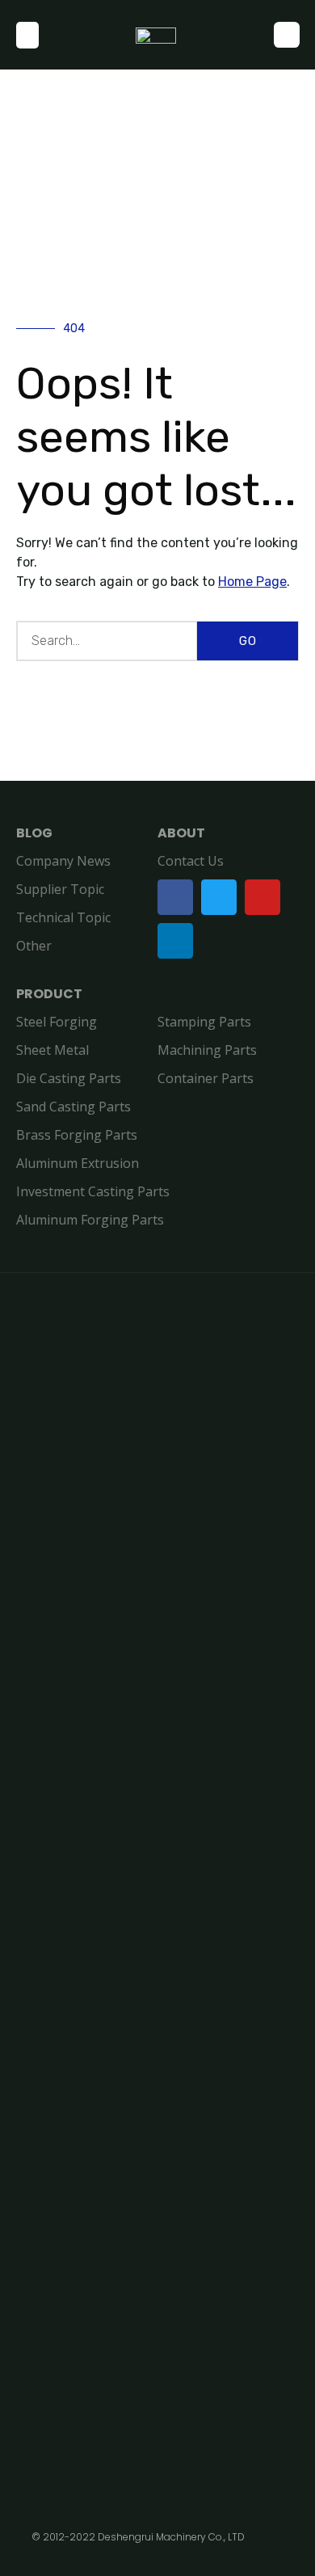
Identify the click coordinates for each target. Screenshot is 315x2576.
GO (248, 641)
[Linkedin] (175, 941)
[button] (27, 35)
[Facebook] (175, 897)
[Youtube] (262, 897)
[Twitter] (219, 897)
